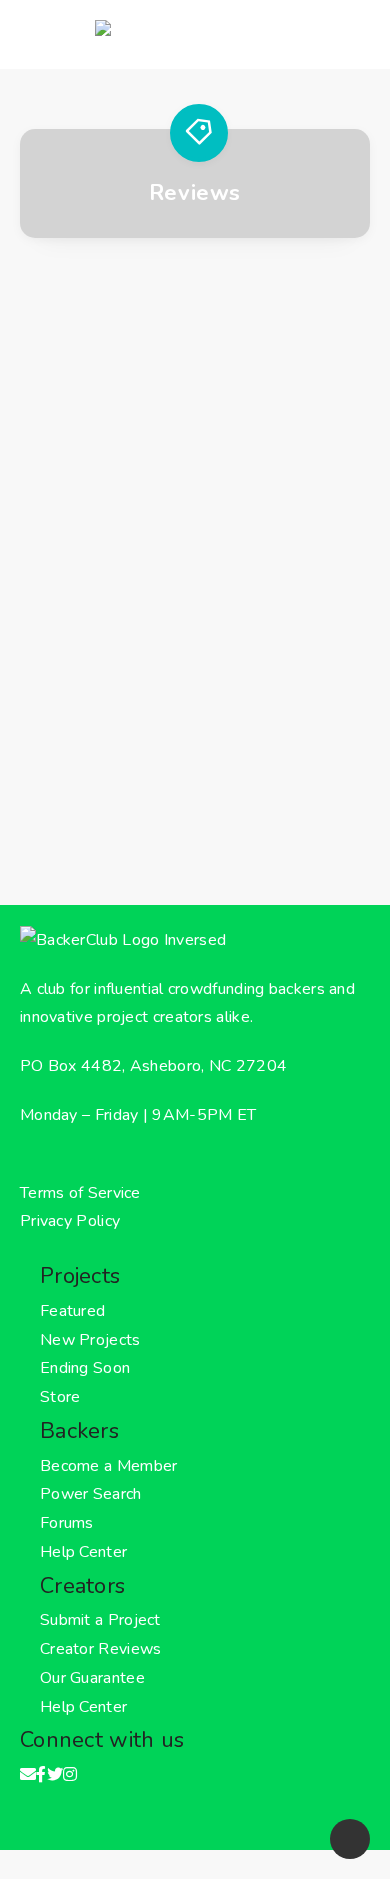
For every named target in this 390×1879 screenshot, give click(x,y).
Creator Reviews (101, 1649)
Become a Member (109, 1466)
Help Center (83, 1552)
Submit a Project (100, 1620)
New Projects (90, 1340)
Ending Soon (85, 1368)
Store (60, 1397)
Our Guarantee (92, 1678)
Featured (72, 1311)
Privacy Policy (70, 1221)
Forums (67, 1523)
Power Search (91, 1494)
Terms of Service (80, 1193)
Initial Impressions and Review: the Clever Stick (194, 616)
